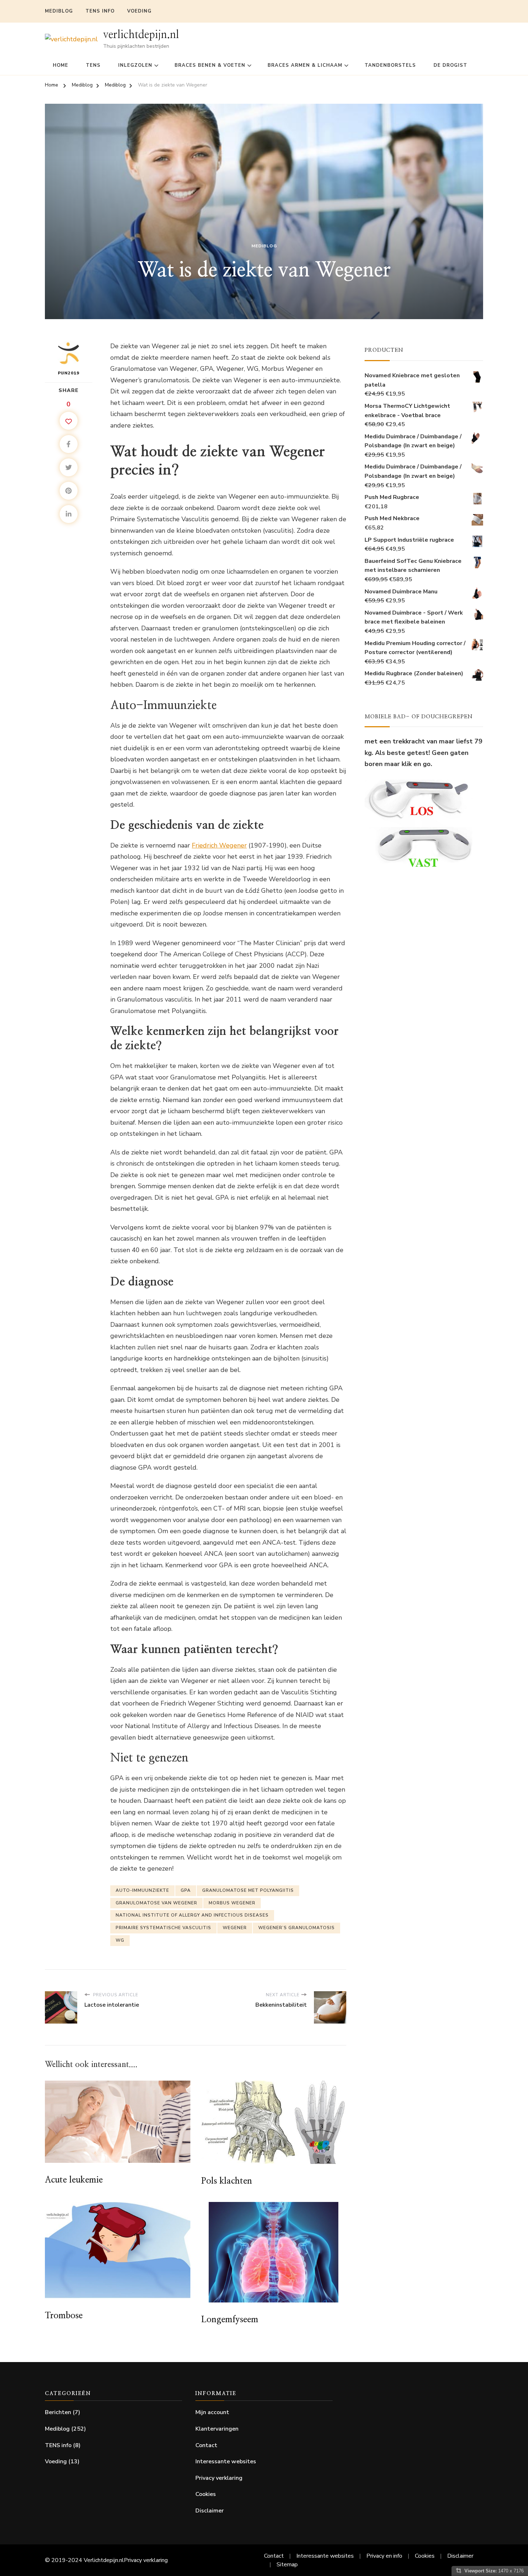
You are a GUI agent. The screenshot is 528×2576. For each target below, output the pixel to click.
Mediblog (59, 11)
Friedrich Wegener (219, 845)
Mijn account (212, 2412)
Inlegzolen (135, 65)
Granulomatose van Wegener (156, 1903)
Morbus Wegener (232, 1903)
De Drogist (450, 65)
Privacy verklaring (219, 2478)
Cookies (206, 2494)
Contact (206, 2445)
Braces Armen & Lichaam (305, 65)
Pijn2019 (69, 373)
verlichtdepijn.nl (141, 35)
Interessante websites (226, 2461)
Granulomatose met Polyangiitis (248, 1890)
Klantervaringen (217, 2429)
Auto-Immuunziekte (142, 1890)
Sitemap (287, 2565)
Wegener (235, 1928)
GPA (186, 1890)
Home (61, 65)
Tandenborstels (390, 65)
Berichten (58, 2412)
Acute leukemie (74, 2180)
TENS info (100, 11)
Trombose (64, 2316)
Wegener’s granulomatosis (297, 1928)
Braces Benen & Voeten (210, 65)
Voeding (139, 11)
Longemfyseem (230, 2320)
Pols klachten (227, 2181)
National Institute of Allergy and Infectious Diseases (192, 1915)
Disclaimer (210, 2511)
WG (120, 1940)
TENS (93, 65)
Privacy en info (384, 2556)
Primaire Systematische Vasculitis (163, 1928)
